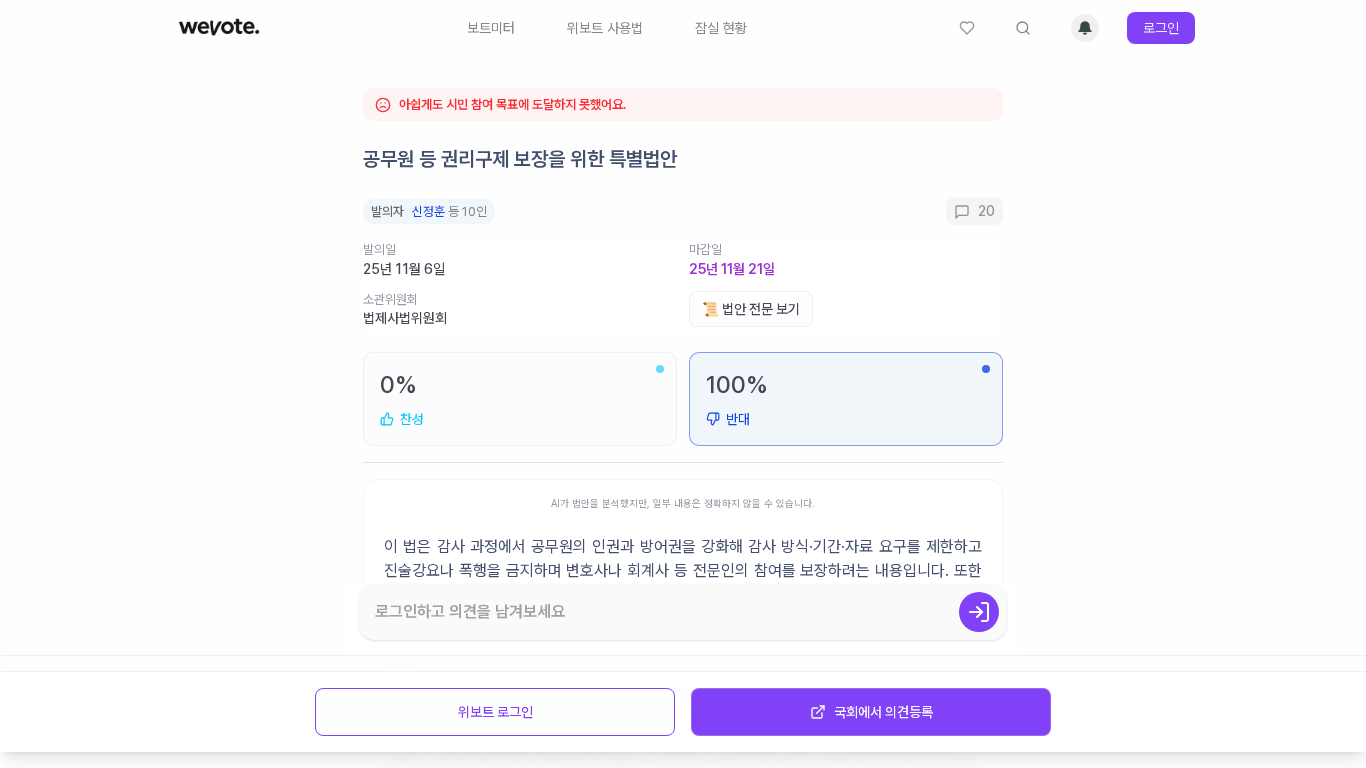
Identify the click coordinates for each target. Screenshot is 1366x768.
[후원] (967, 28)
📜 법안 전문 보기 (751, 309)
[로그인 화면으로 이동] (979, 612)
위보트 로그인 (495, 712)
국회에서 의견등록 (883, 712)
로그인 (1161, 28)
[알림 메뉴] (1085, 28)
